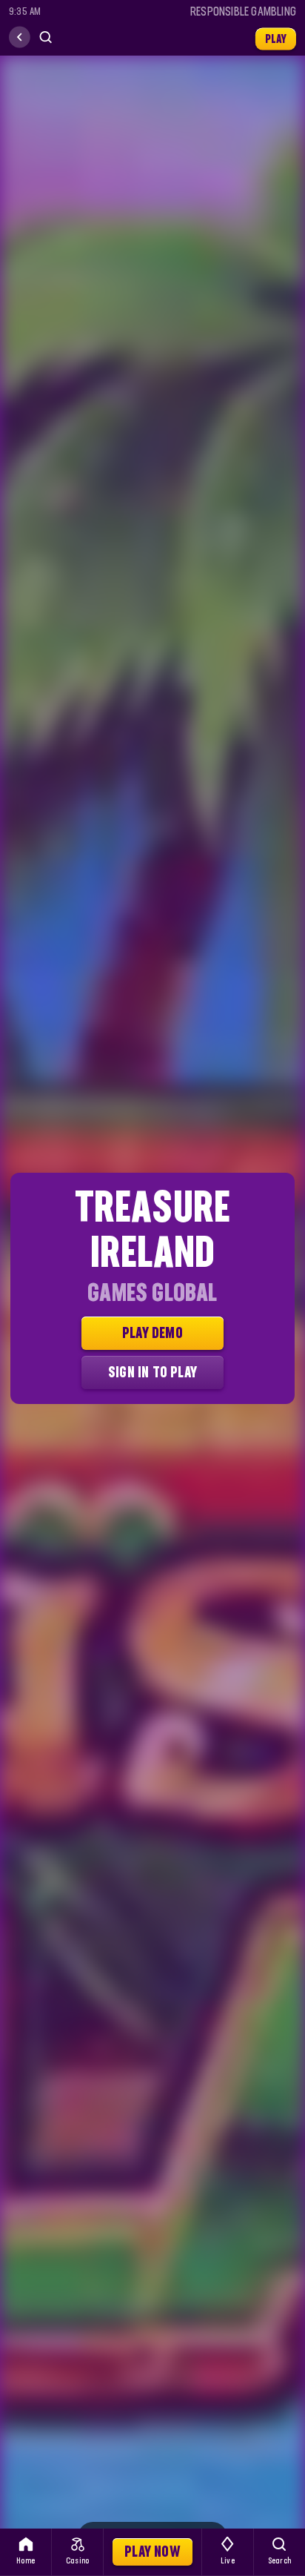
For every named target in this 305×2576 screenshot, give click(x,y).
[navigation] (20, 37)
